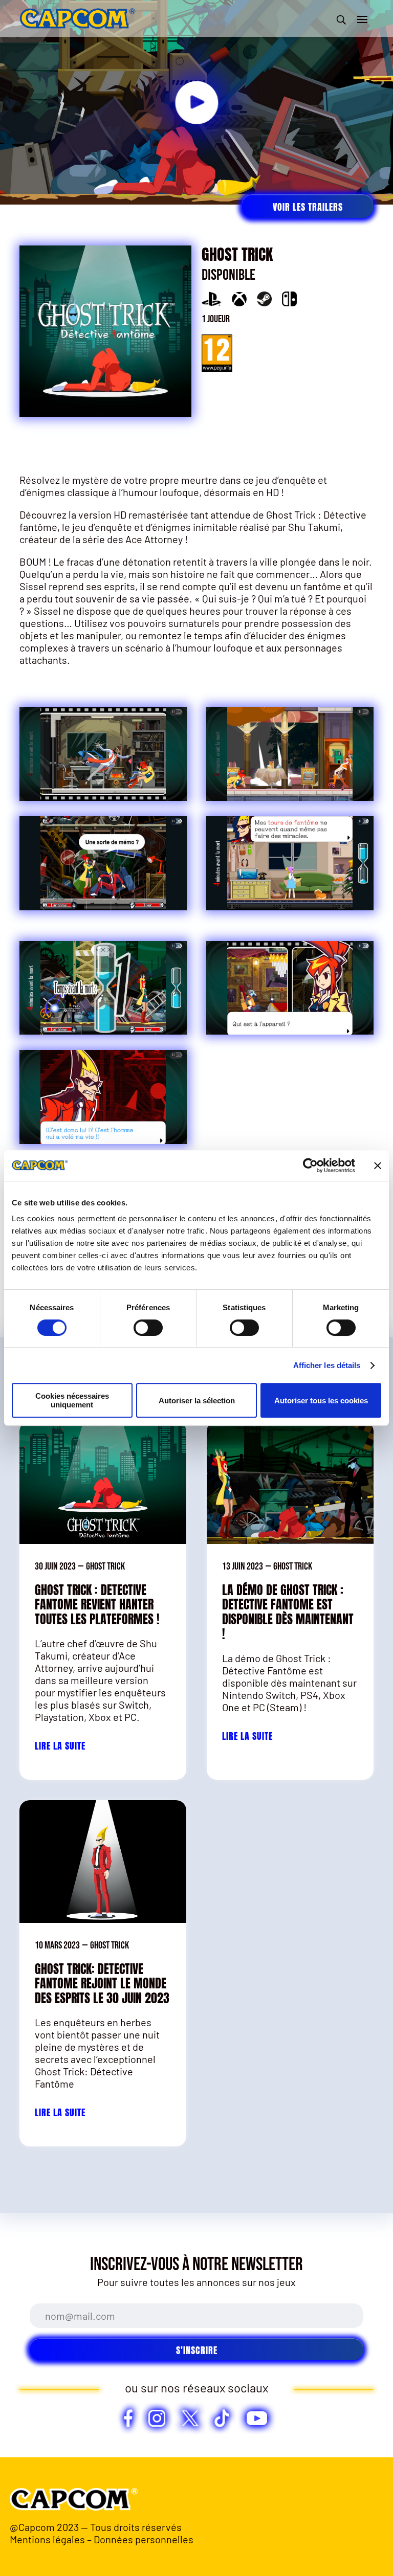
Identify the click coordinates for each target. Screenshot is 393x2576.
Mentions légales (47, 2539)
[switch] (148, 1328)
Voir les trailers (308, 207)
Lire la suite (60, 1746)
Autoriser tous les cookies (321, 1401)
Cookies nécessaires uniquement (72, 1400)
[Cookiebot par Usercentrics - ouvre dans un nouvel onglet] (310, 1166)
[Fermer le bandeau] (378, 1166)
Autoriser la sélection (197, 1401)
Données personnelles (144, 2539)
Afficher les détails (327, 1365)
